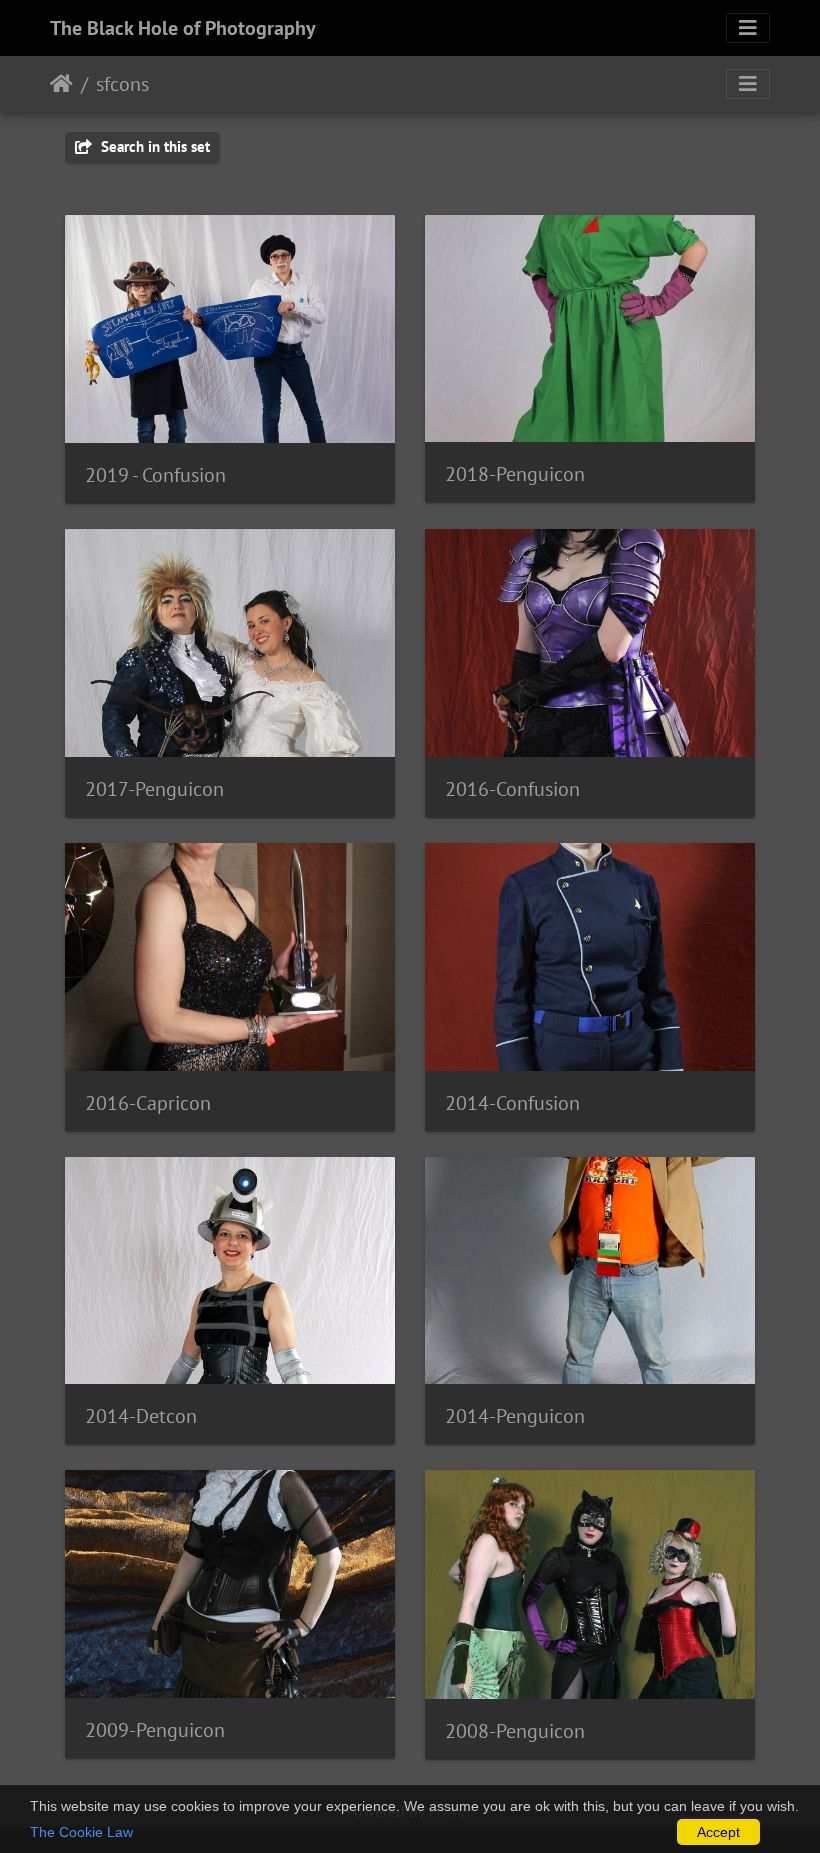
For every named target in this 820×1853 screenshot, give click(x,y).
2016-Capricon (148, 1103)
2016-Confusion (512, 789)
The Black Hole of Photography (183, 28)
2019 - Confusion (155, 475)
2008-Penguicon (515, 1731)
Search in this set (153, 146)
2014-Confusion (512, 1103)
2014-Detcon (141, 1416)
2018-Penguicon (515, 474)
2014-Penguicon (515, 1416)
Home (61, 84)
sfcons (122, 84)
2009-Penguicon (155, 1730)
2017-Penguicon (154, 789)
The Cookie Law (81, 1832)
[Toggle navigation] (748, 28)
